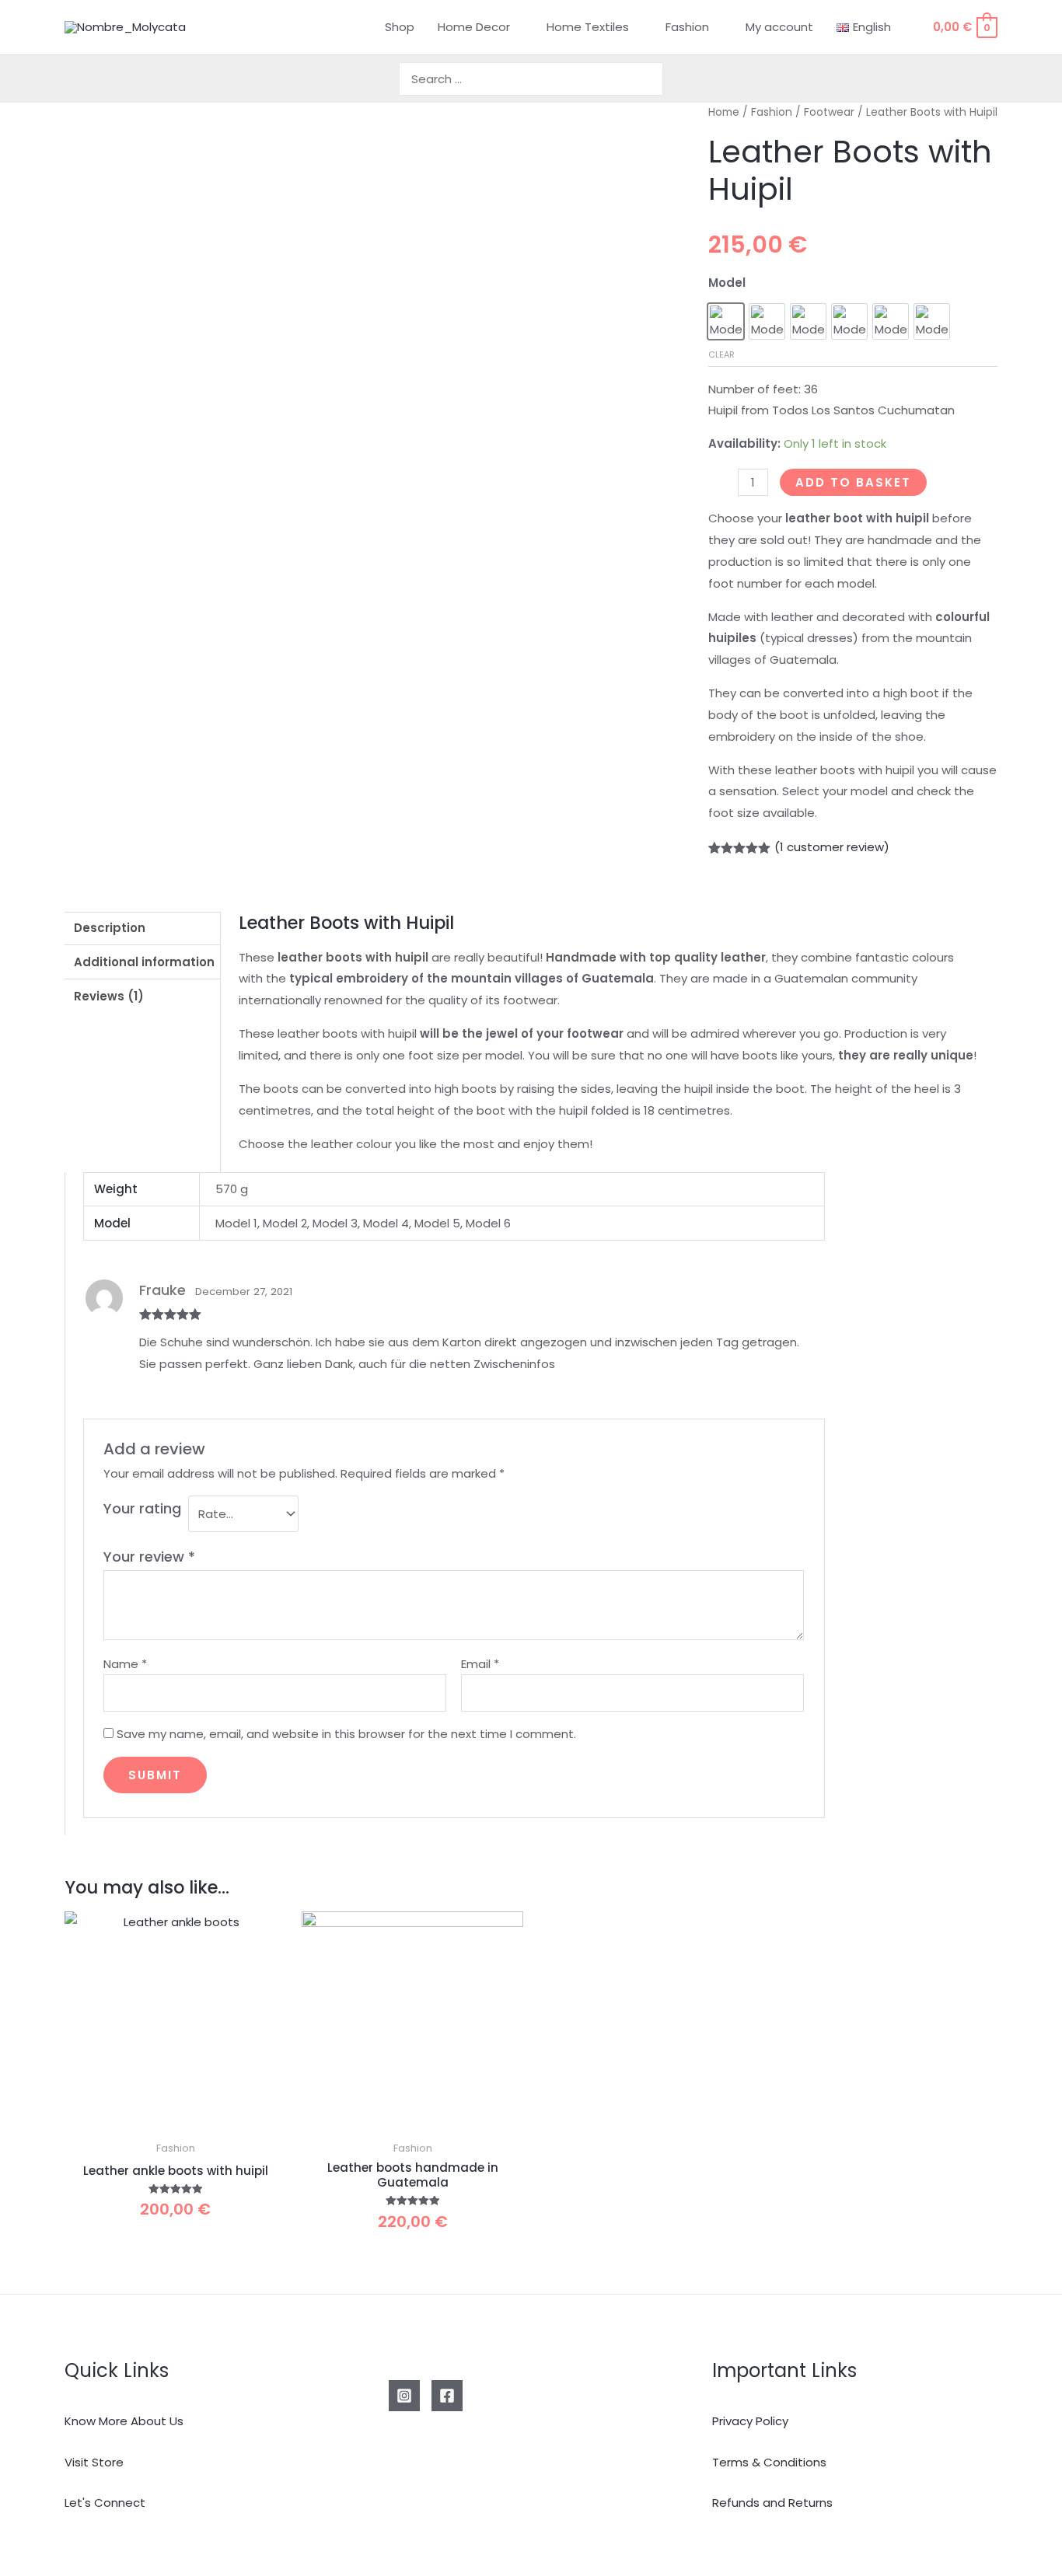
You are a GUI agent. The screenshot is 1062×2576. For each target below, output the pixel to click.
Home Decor (474, 27)
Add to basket (853, 482)
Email (480, 1664)
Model (727, 283)
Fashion (687, 27)
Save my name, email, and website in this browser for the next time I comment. (346, 1734)
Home (724, 112)
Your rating (142, 1508)
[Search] (652, 79)
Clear (721, 354)
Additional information (144, 962)
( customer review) (832, 847)
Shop (400, 27)
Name (125, 1664)
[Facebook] (447, 2396)
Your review (149, 1557)
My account (779, 27)
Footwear (829, 112)
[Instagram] (404, 2396)
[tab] (142, 929)
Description (110, 928)
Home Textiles (588, 27)
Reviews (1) (109, 996)
